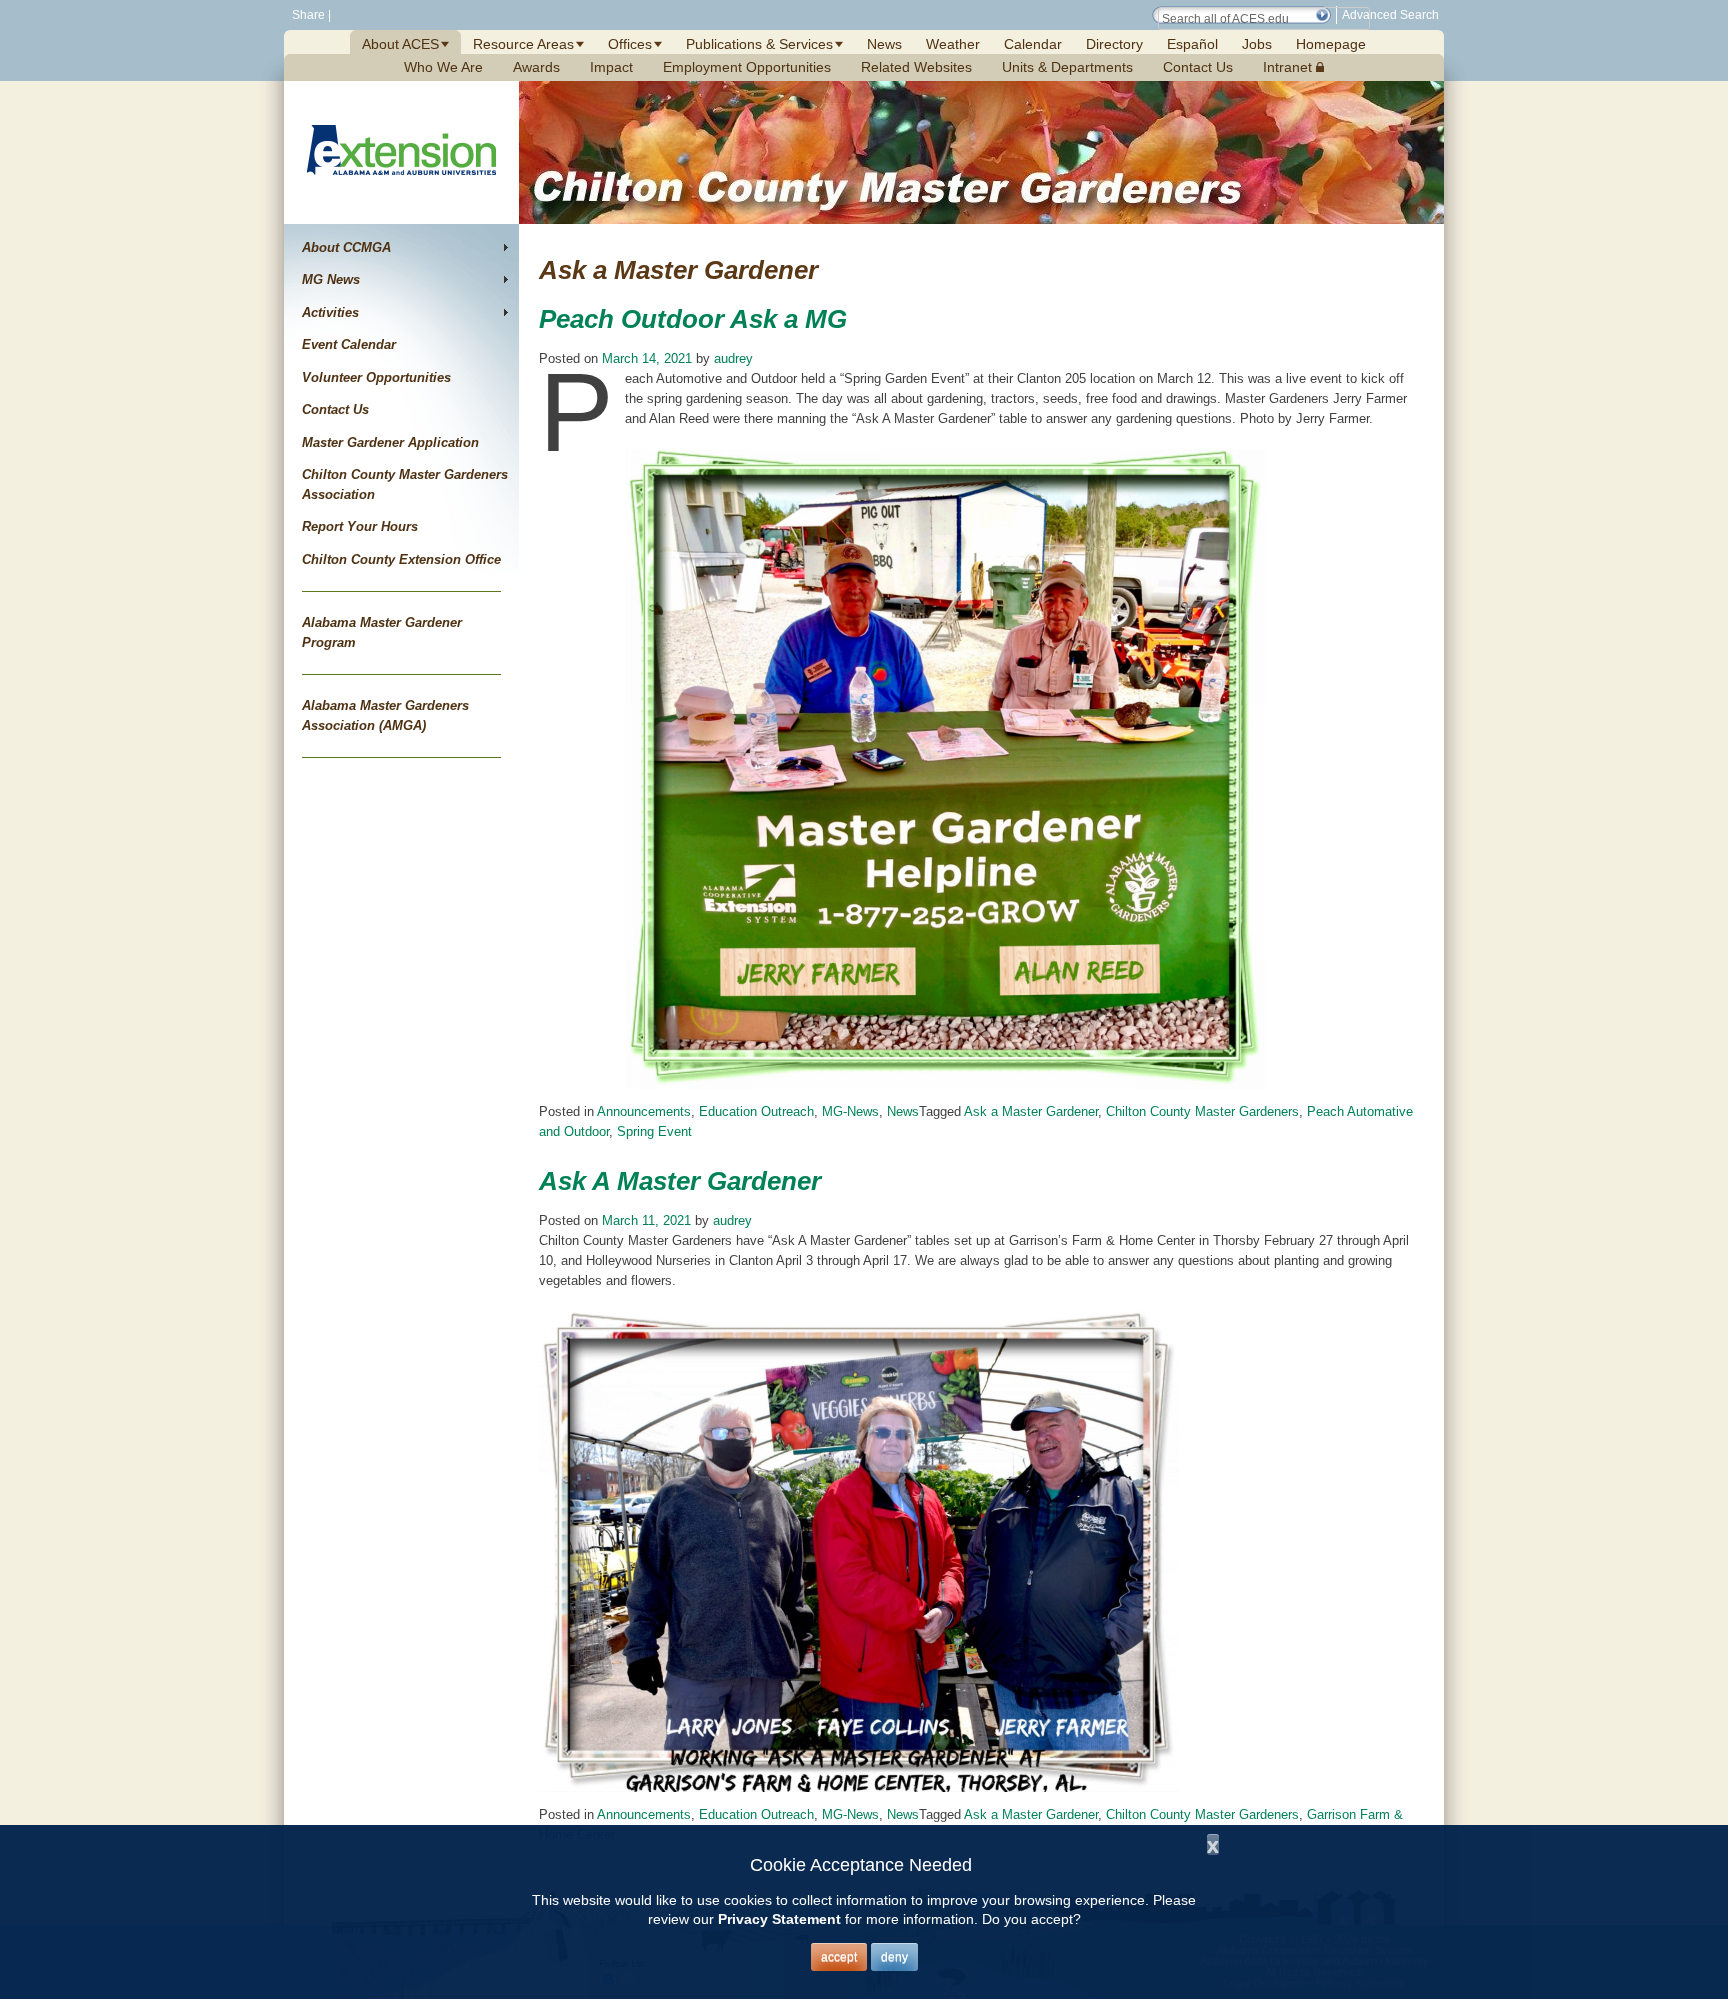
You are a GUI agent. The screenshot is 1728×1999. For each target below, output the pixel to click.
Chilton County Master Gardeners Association (405, 484)
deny (894, 1957)
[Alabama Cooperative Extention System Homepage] (401, 198)
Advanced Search (1390, 15)
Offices (630, 44)
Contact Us (1198, 67)
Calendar (1033, 44)
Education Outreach (756, 1111)
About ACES (400, 44)
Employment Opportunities (747, 67)
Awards (536, 67)
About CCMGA (346, 247)
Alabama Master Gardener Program (382, 632)
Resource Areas (523, 44)
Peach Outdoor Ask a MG (693, 319)
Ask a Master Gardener (1031, 1111)
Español (1192, 44)
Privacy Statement (779, 1919)
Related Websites (916, 67)
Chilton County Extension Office (401, 559)
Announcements (644, 1111)
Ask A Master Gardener (680, 1181)
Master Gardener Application (390, 442)
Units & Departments (1067, 67)
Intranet (1289, 67)
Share (307, 15)
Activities (330, 312)
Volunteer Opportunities (376, 377)
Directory (1114, 44)
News (884, 44)
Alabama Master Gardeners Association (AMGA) (385, 715)
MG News (331, 279)
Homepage (1331, 44)
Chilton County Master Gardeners (1202, 1111)
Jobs (1257, 44)
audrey (733, 358)
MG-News (850, 1111)
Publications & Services (759, 44)
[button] (1322, 15)
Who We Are (443, 67)
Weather (953, 44)
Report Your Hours (360, 526)
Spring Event (654, 1131)
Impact (611, 67)
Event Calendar (349, 344)
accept (839, 1957)
